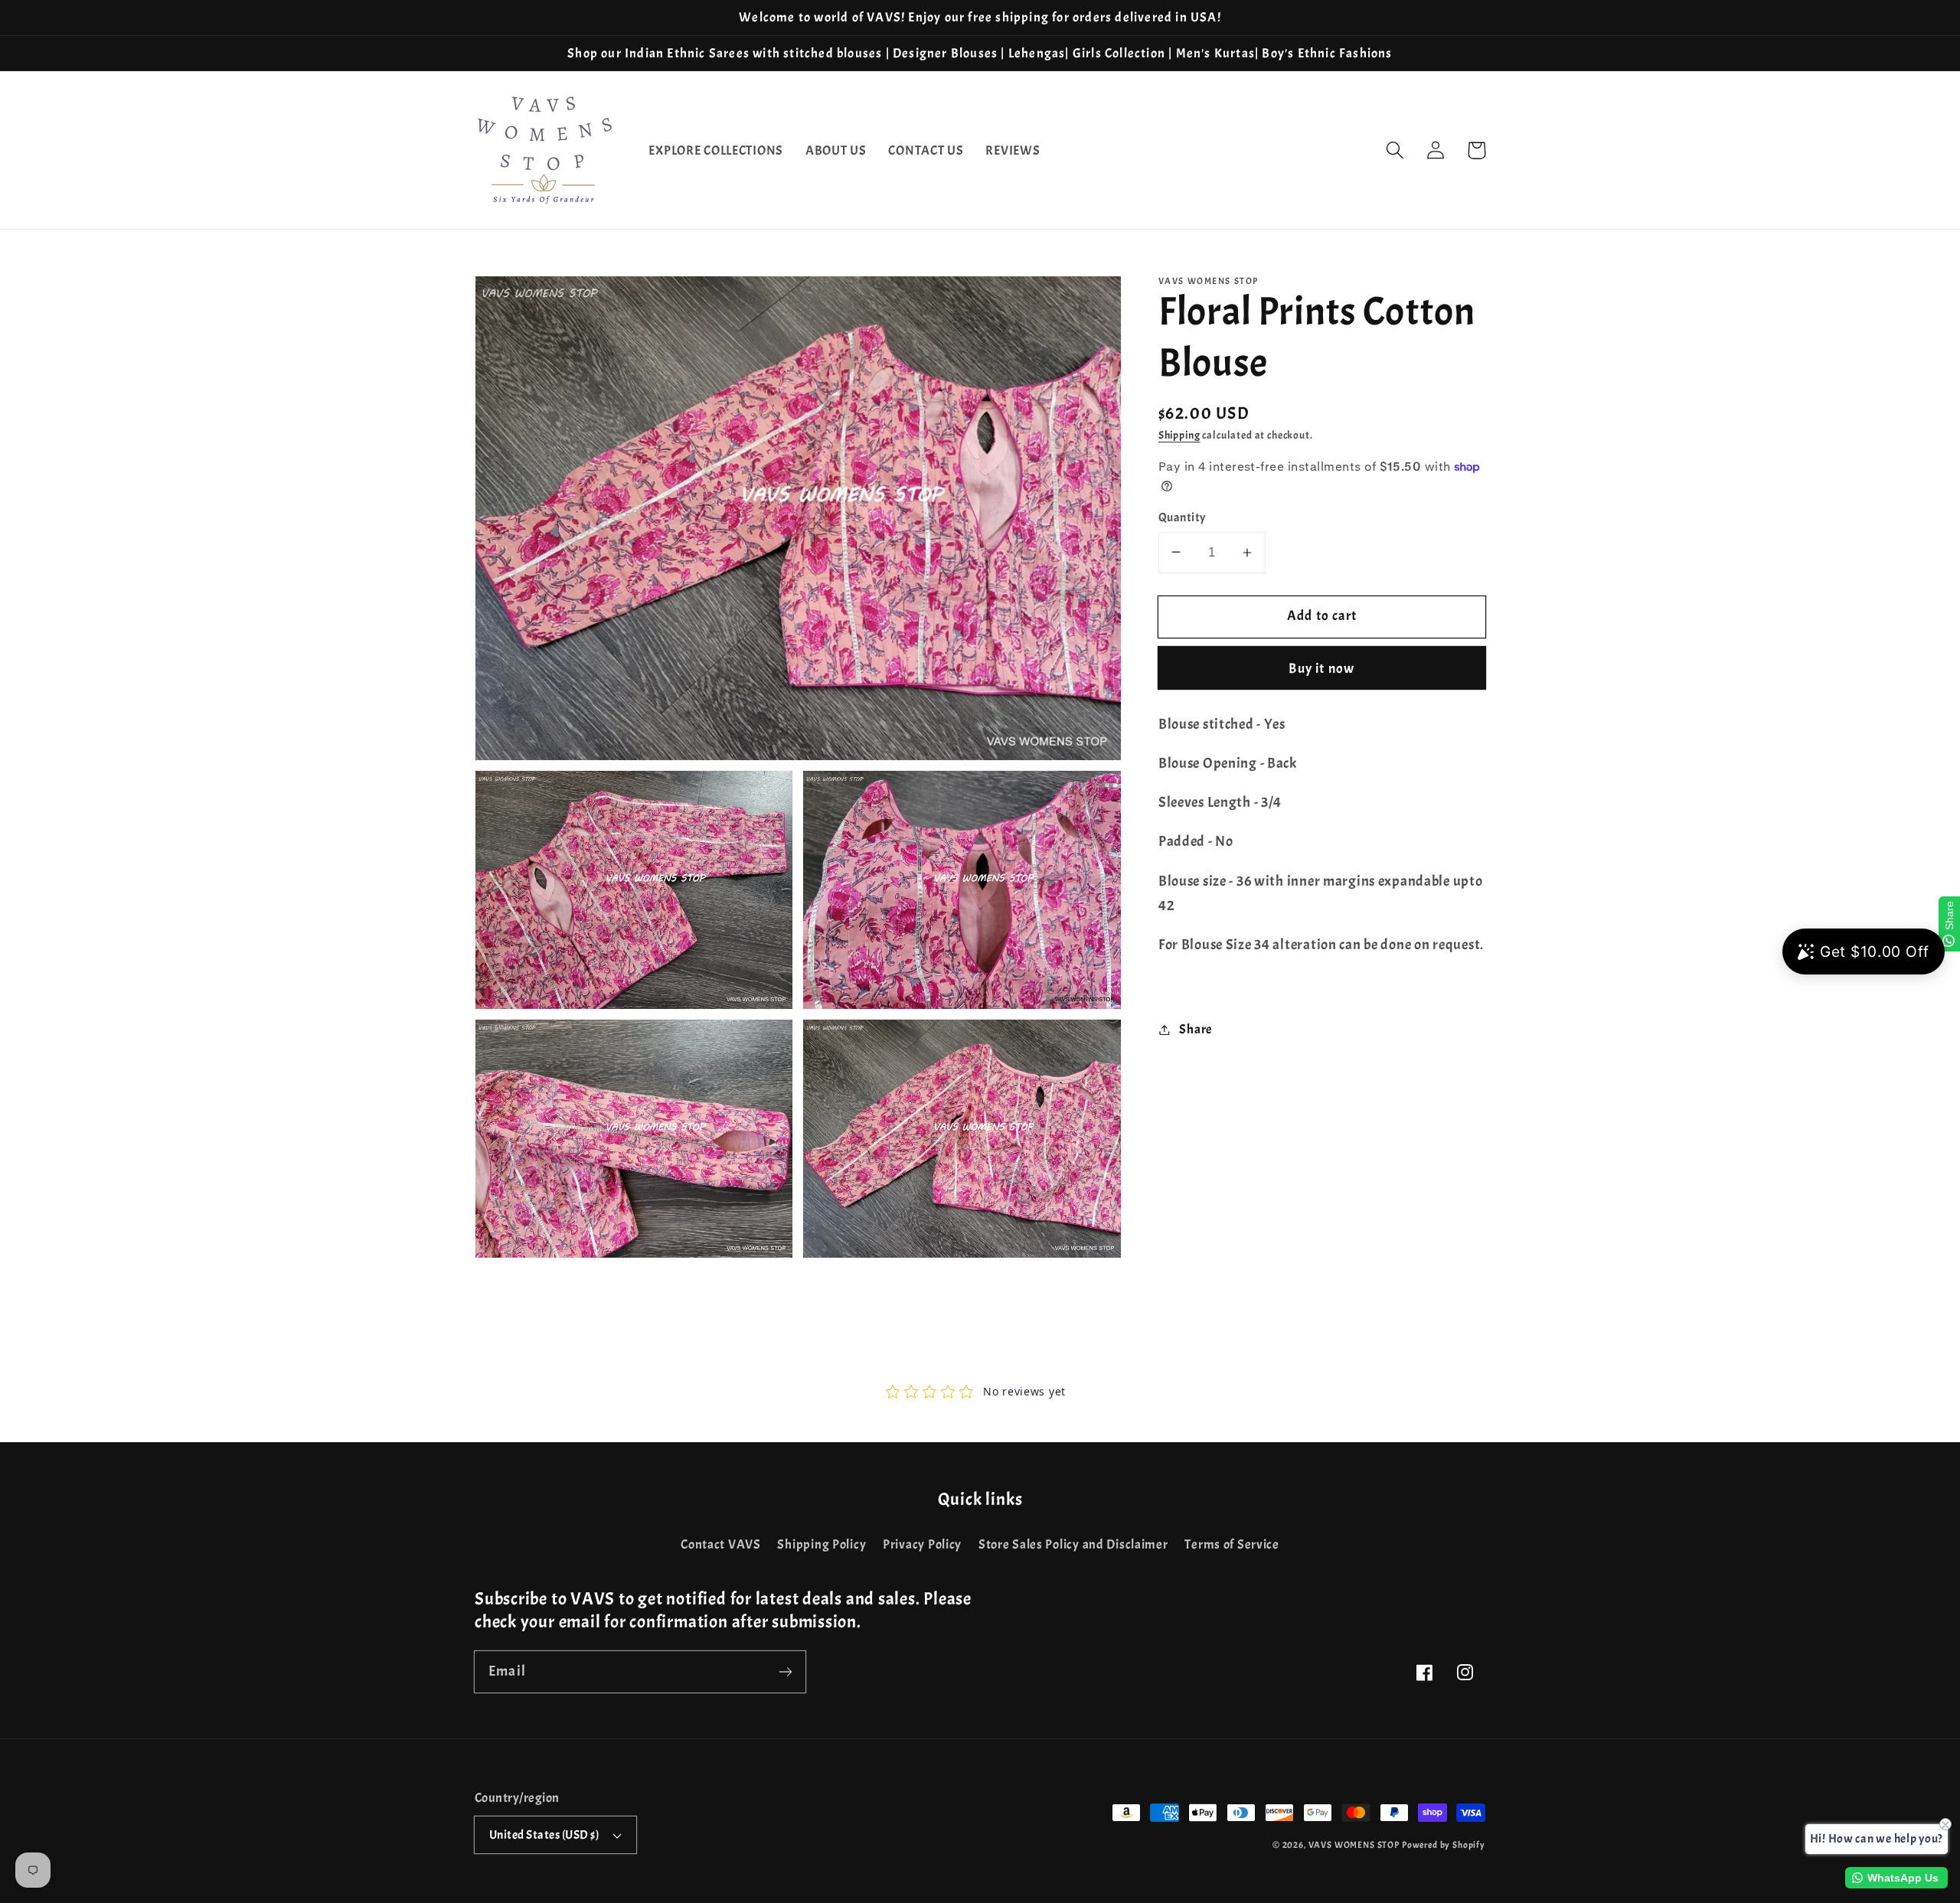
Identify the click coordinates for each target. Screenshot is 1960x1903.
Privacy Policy (922, 1544)
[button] (1395, 150)
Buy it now (1321, 669)
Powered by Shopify (1444, 1845)
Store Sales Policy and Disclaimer (1073, 1544)
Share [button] (1196, 1029)
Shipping (1179, 435)
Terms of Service (1232, 1544)
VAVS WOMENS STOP (1354, 1845)
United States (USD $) (544, 1835)
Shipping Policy (822, 1544)
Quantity (1182, 517)
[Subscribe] (785, 1671)
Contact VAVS (721, 1544)
